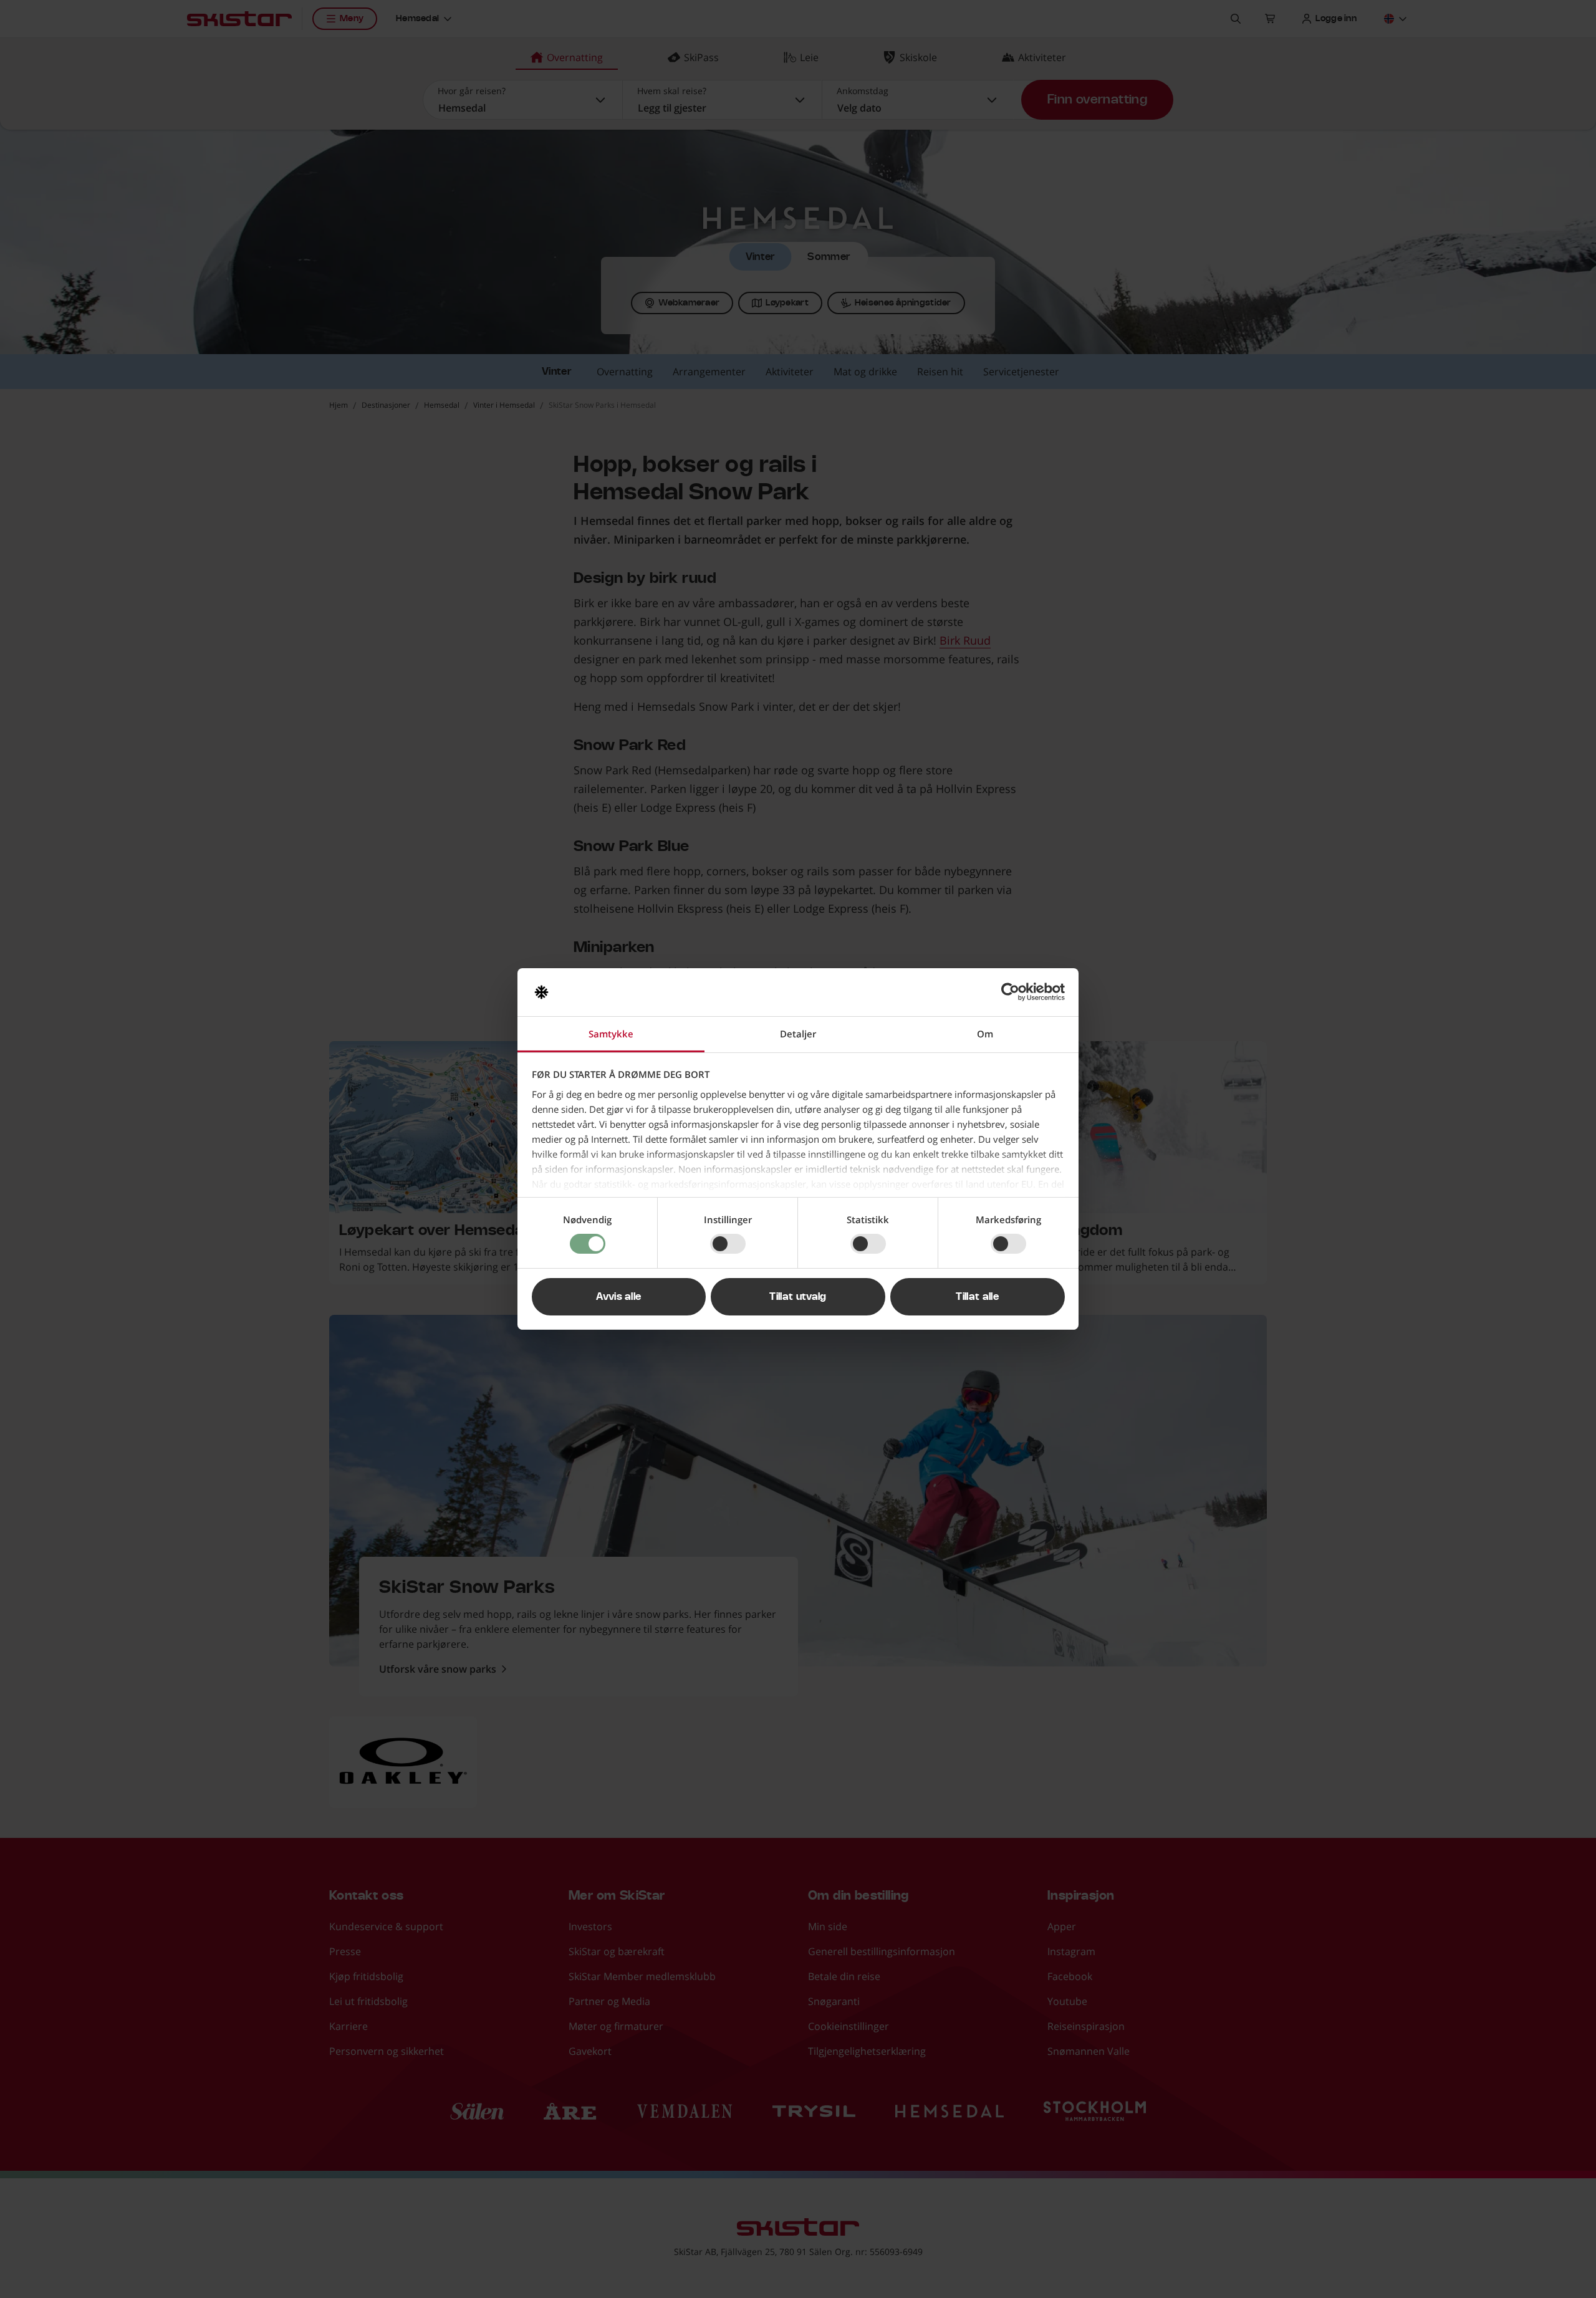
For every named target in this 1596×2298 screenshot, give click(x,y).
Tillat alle (977, 1297)
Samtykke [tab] (611, 1034)
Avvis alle (618, 1297)
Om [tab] (985, 1034)
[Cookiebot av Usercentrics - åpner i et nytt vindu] (1010, 992)
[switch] (728, 1244)
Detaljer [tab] (798, 1034)
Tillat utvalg (798, 1297)
